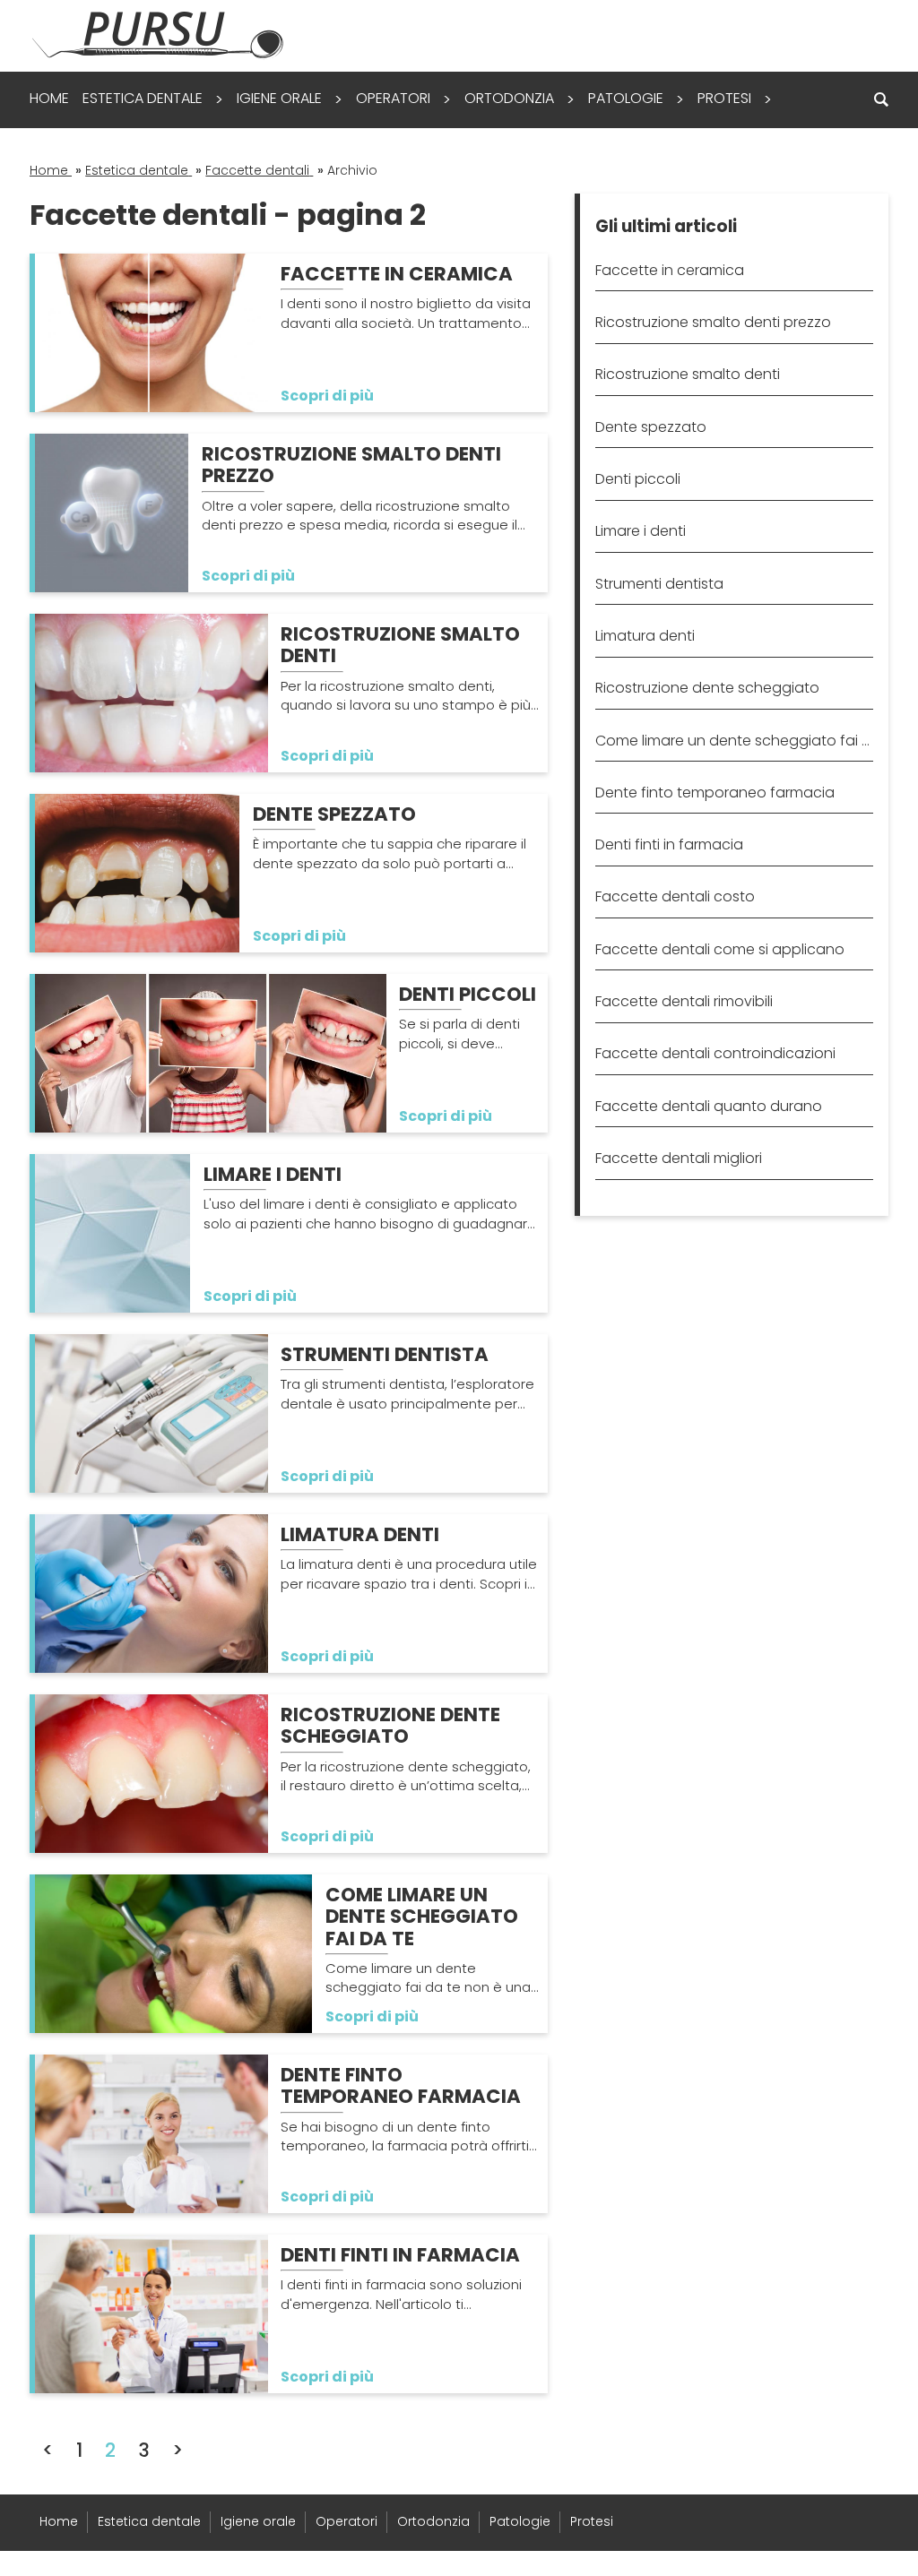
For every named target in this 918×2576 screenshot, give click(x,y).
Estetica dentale (143, 98)
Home (49, 98)
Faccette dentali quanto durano (709, 1106)
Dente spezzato (651, 427)
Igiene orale (279, 98)
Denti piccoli (638, 479)
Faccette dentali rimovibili (684, 1001)
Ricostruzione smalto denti (688, 374)
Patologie (626, 98)
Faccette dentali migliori (679, 1158)
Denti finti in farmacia (669, 844)
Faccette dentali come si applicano (720, 949)
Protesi (724, 98)
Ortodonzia (509, 98)
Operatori (393, 98)
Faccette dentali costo (675, 896)
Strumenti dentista (659, 584)
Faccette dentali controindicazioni (715, 1053)
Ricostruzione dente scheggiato (707, 688)
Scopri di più (327, 396)
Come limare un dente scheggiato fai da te (734, 741)
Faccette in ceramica (670, 270)
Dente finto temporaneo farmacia (715, 793)
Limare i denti (641, 531)
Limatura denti (645, 636)
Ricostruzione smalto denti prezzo (713, 322)
